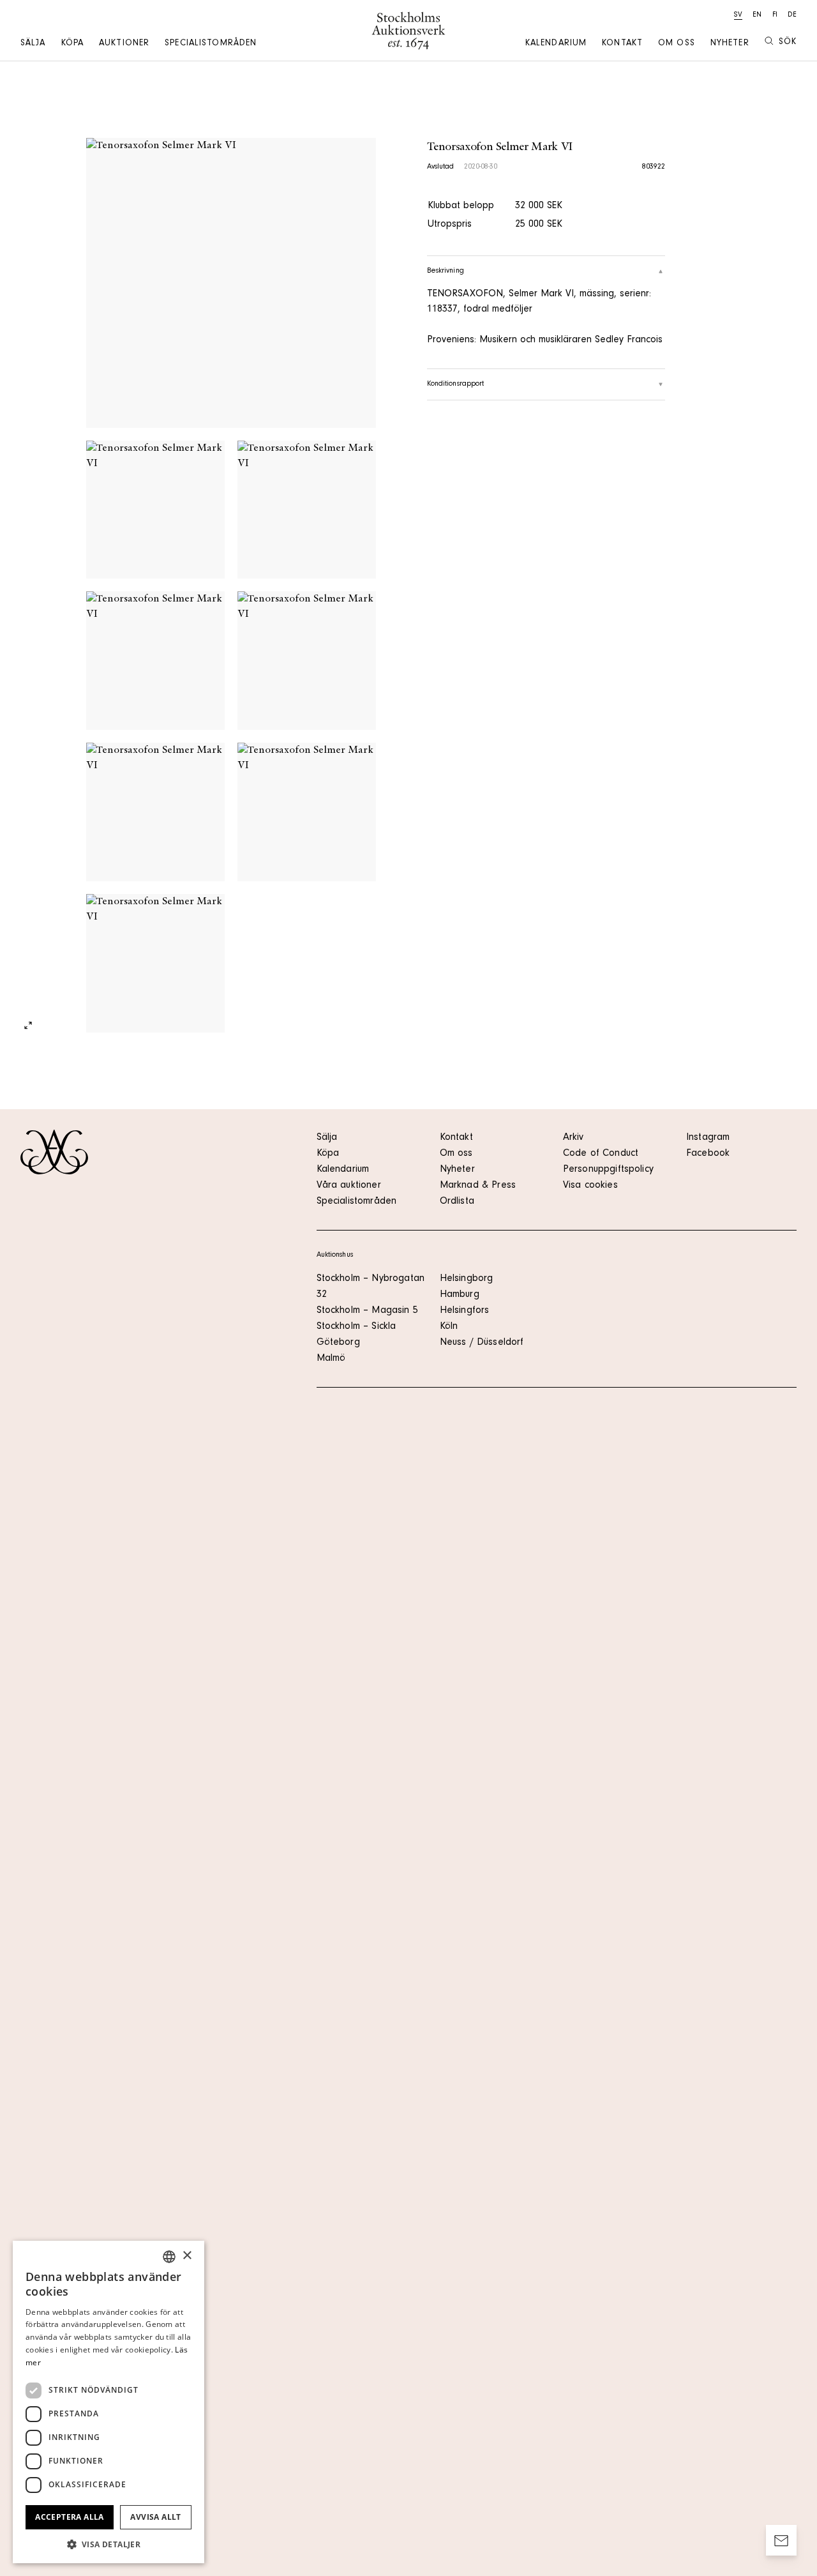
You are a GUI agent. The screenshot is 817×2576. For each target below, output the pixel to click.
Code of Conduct (601, 1154)
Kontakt (622, 44)
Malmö (331, 1359)
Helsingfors (465, 1311)
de (792, 15)
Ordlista (457, 1202)
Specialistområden (211, 44)
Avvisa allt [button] (155, 2517)
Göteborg (338, 1343)
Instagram (708, 1138)
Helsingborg (467, 1279)
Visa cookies (590, 1186)
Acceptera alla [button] (70, 2517)
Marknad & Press (478, 1186)
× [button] (187, 2256)
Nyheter (730, 44)
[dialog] (109, 2402)
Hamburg (460, 1295)
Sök (788, 43)
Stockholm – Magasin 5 (367, 1311)
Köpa (72, 44)
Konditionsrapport (456, 384)
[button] (109, 2544)
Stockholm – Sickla (356, 1327)
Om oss (677, 44)
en (757, 15)
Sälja (33, 44)
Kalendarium (556, 44)
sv (738, 15)
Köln (449, 1327)
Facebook (708, 1154)
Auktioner (124, 44)
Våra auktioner (349, 1186)
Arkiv (573, 1138)
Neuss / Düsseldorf (482, 1343)
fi (775, 15)
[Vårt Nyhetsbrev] (781, 2540)
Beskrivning (446, 271)
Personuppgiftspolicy (608, 1170)
